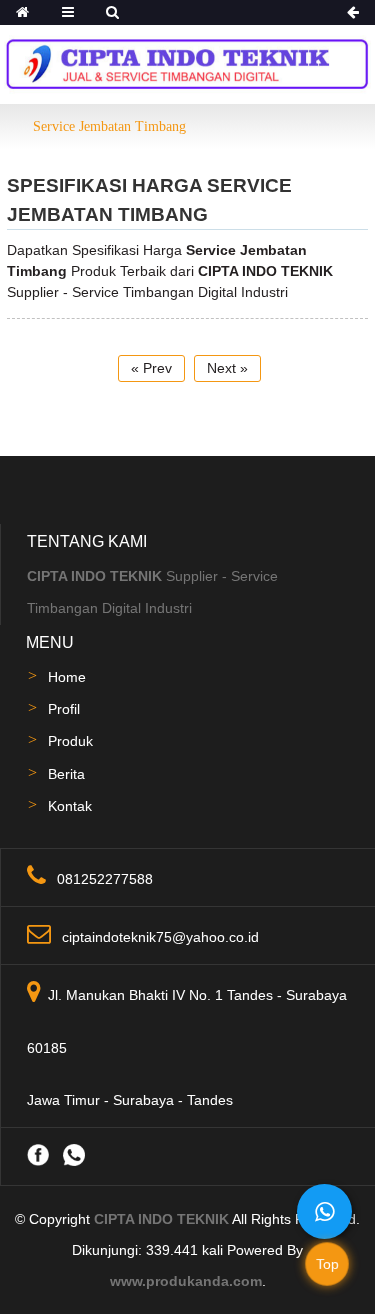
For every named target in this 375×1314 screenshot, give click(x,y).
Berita (66, 774)
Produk (70, 741)
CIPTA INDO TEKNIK (161, 1219)
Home (67, 677)
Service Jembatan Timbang (109, 126)
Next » (227, 368)
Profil (64, 709)
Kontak (70, 806)
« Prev (151, 368)
